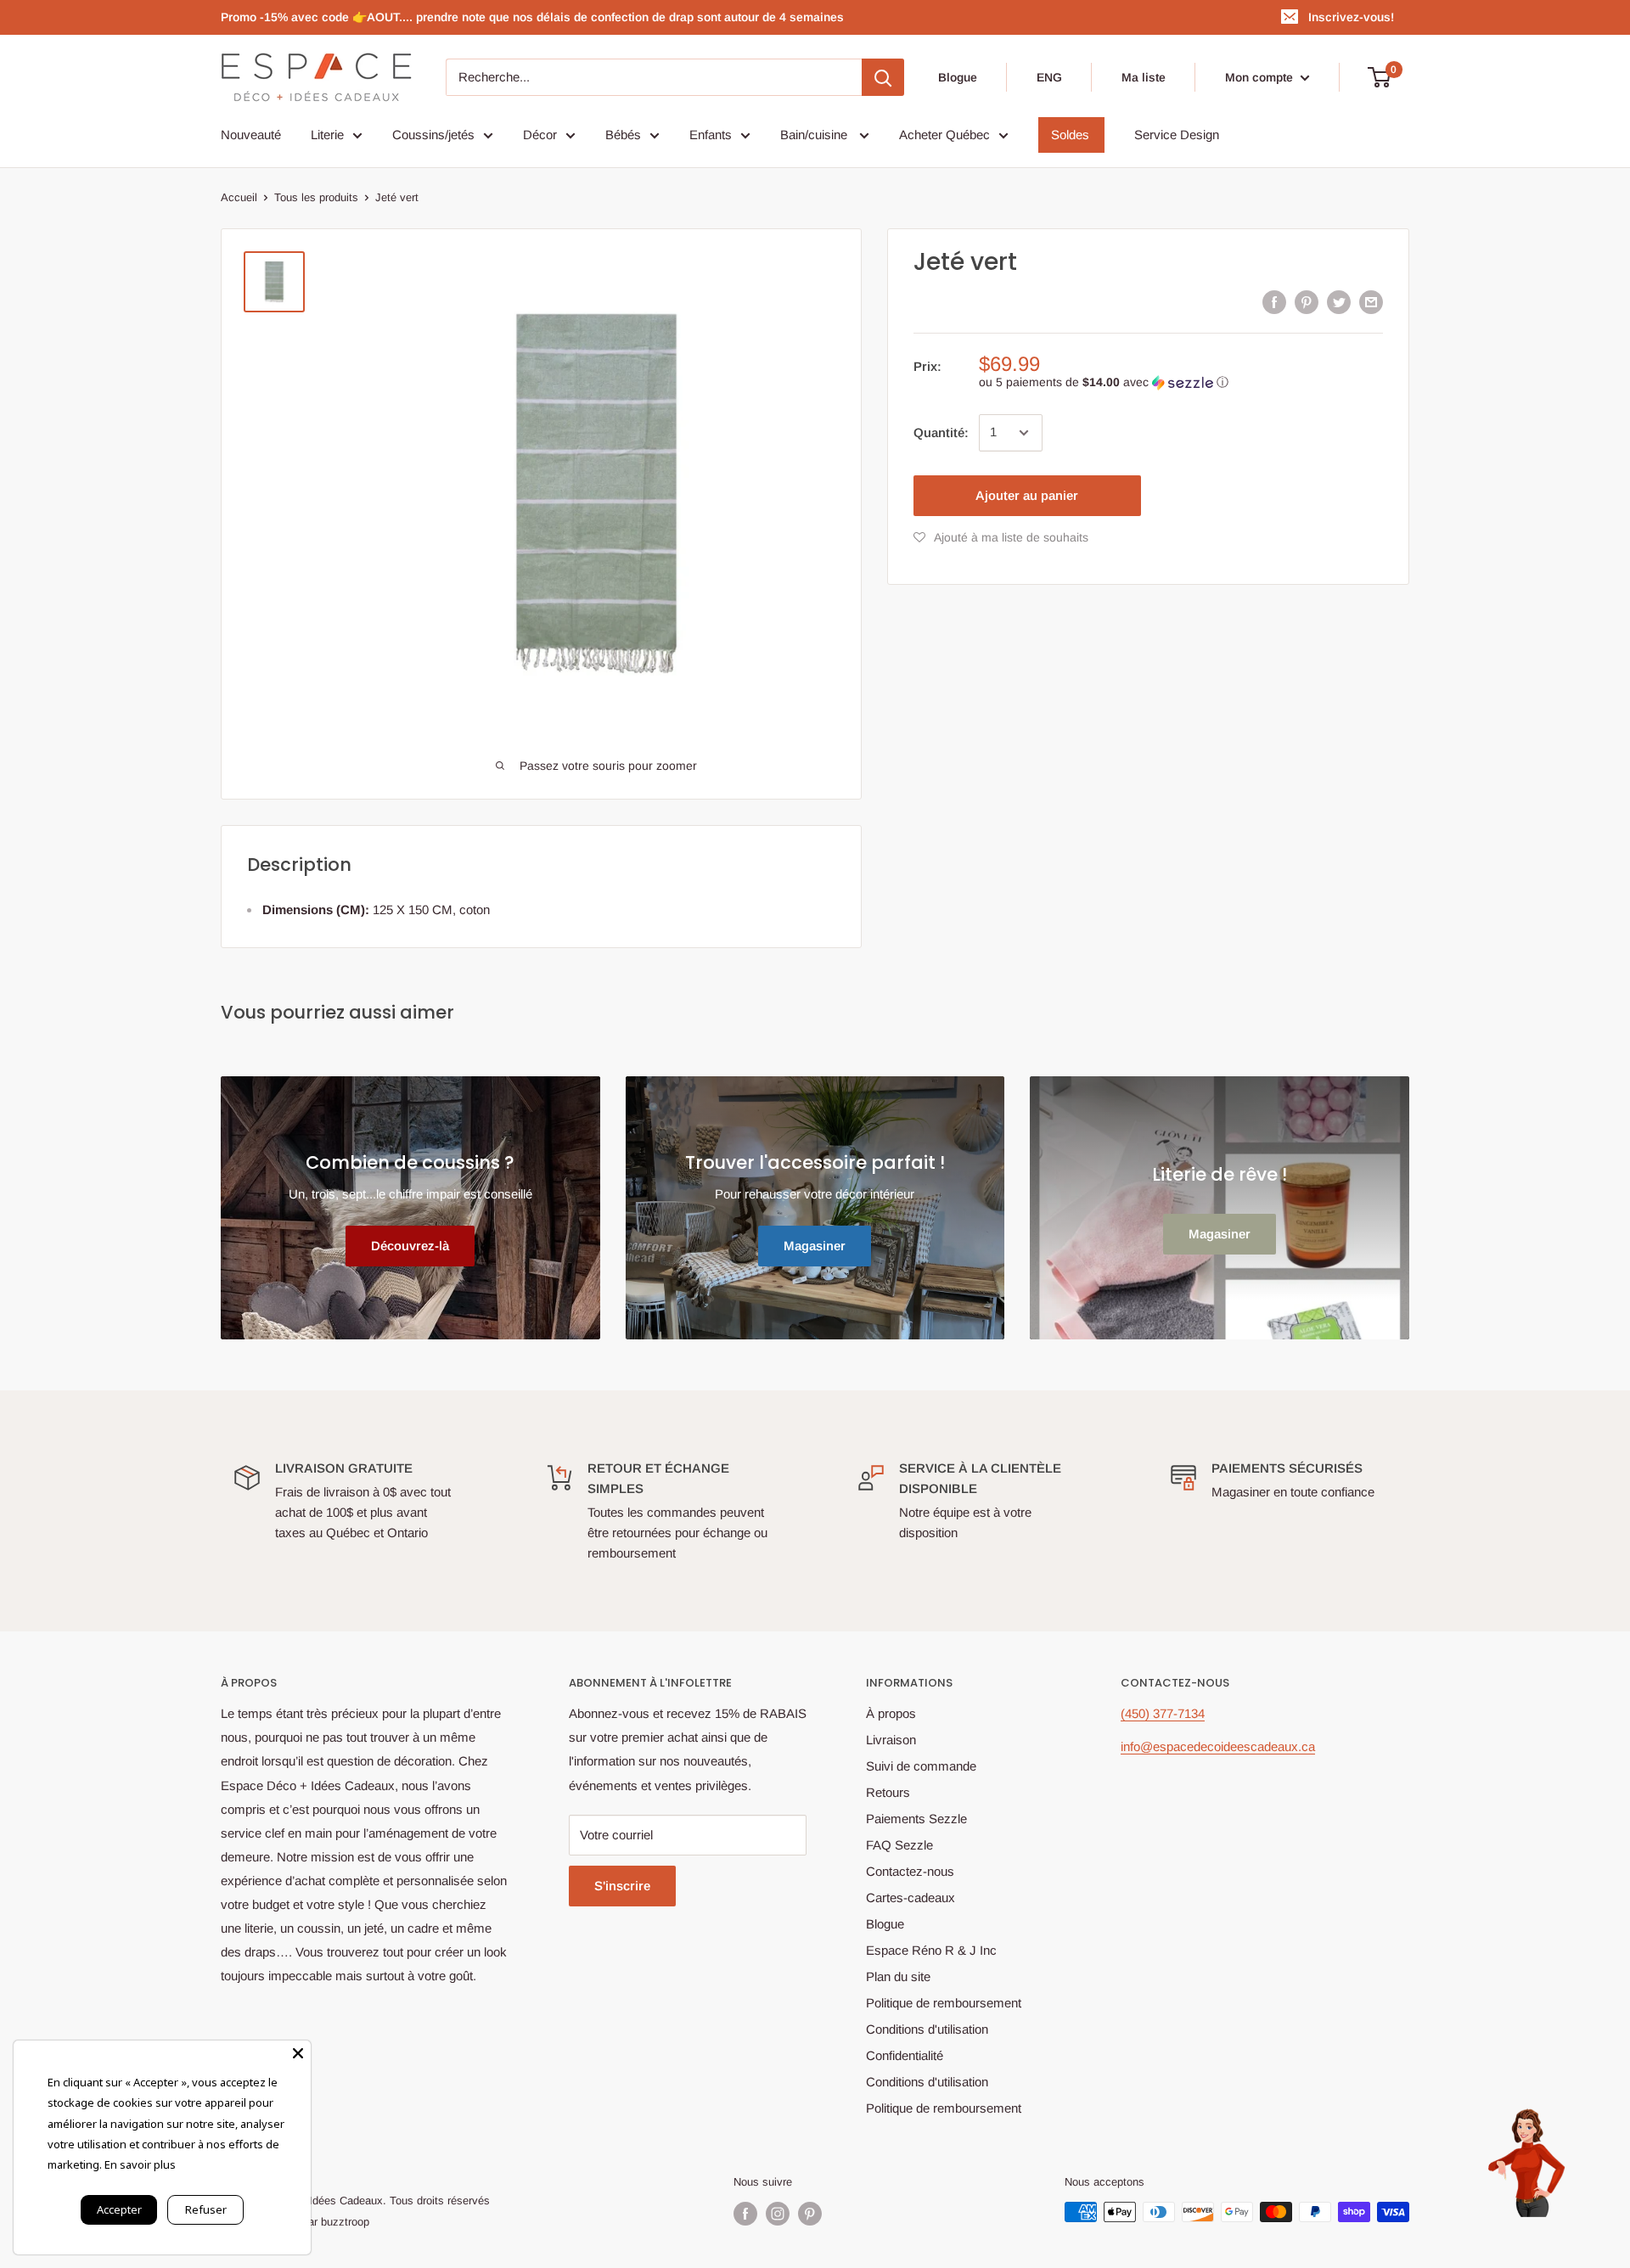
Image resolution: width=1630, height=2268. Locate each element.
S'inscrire (622, 1886)
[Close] (298, 2053)
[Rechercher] (883, 77)
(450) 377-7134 (1163, 1713)
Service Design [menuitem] (1177, 135)
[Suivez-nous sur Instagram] (778, 2214)
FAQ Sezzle (899, 1845)
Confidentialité (905, 2055)
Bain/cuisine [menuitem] (815, 135)
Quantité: (941, 432)
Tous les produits (316, 197)
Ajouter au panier (1027, 495)
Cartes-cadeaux (911, 1897)
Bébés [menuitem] (623, 135)
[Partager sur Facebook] (1274, 302)
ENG (1049, 77)
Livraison (891, 1740)
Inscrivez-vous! (1351, 17)
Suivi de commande (921, 1766)
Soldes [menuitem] (1070, 135)
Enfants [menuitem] (711, 135)
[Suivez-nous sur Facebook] (745, 2214)
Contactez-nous (910, 1871)
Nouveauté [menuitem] (251, 135)
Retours (888, 1792)
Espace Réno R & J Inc (931, 1950)
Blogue (958, 77)
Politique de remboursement (944, 2003)
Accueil (239, 197)
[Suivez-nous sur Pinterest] (810, 2214)
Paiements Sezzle (916, 1819)
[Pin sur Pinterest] (1307, 302)
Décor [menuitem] (540, 135)
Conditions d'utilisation (927, 2029)
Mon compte (1261, 77)
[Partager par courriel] (1371, 302)
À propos (891, 1713)
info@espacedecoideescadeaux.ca (1218, 1746)
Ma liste (1144, 77)
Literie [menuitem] (327, 135)
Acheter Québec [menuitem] (944, 135)
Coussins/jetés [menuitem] (433, 135)
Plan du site (898, 1976)
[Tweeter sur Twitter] (1339, 302)
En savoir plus (140, 2164)
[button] (1181, 382)
